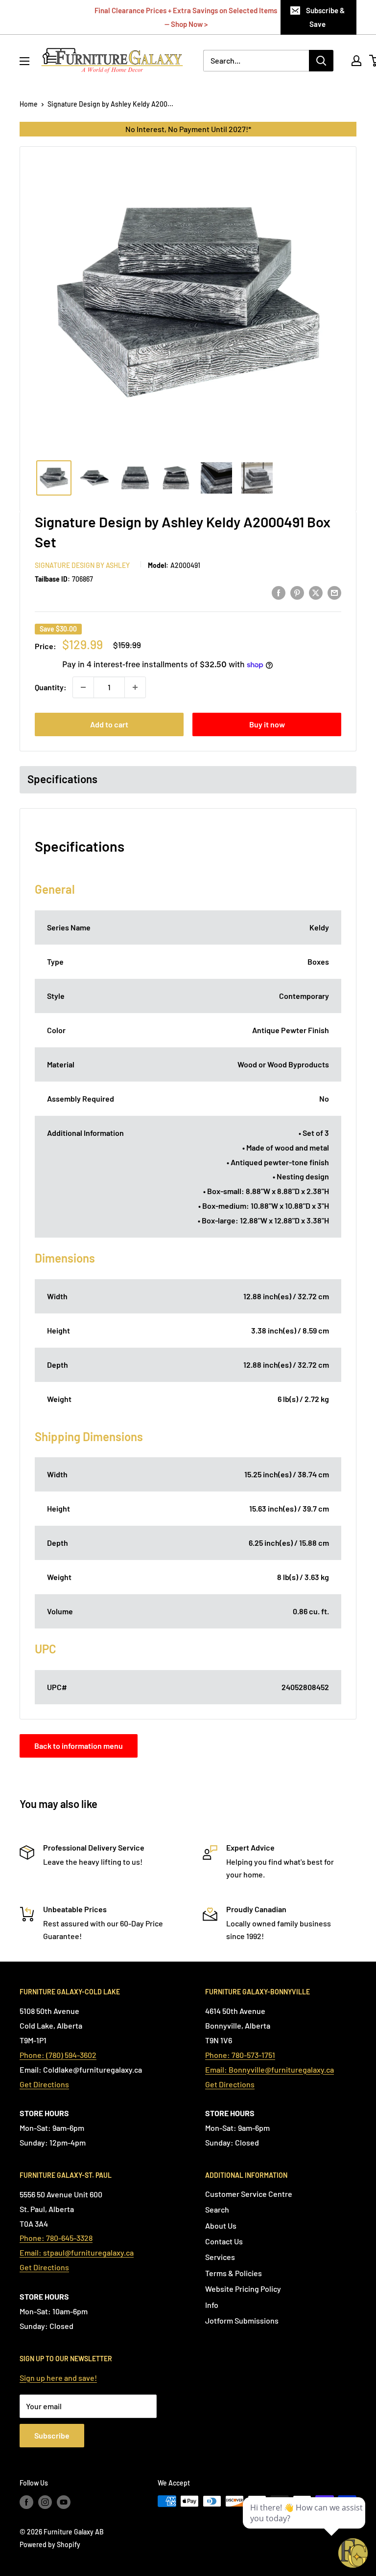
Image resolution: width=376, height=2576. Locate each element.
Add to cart (109, 724)
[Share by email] (334, 592)
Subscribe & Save (325, 17)
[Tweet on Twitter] (316, 592)
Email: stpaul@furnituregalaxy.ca (77, 2252)
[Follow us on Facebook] (26, 2502)
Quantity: (51, 687)
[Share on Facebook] (279, 592)
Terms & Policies (234, 2273)
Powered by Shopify (50, 2544)
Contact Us (224, 2241)
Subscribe (52, 2435)
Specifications (62, 779)
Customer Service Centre (249, 2194)
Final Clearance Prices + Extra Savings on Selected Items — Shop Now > (186, 17)
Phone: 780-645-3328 (56, 2238)
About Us (221, 2226)
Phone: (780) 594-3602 (58, 2055)
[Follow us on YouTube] (64, 2502)
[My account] (356, 61)
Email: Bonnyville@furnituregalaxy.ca (270, 2069)
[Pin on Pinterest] (297, 592)
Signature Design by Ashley (82, 565)
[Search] (321, 61)
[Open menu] (24, 61)
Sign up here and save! (58, 2378)
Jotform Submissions (242, 2320)
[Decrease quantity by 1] (83, 687)
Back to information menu (79, 1746)
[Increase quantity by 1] (135, 687)
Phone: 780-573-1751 (240, 2055)
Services (220, 2257)
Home (29, 104)
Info (212, 2305)
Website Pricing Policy (243, 2289)
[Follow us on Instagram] (45, 2502)
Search (217, 2209)
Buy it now (267, 724)
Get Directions (44, 2084)
